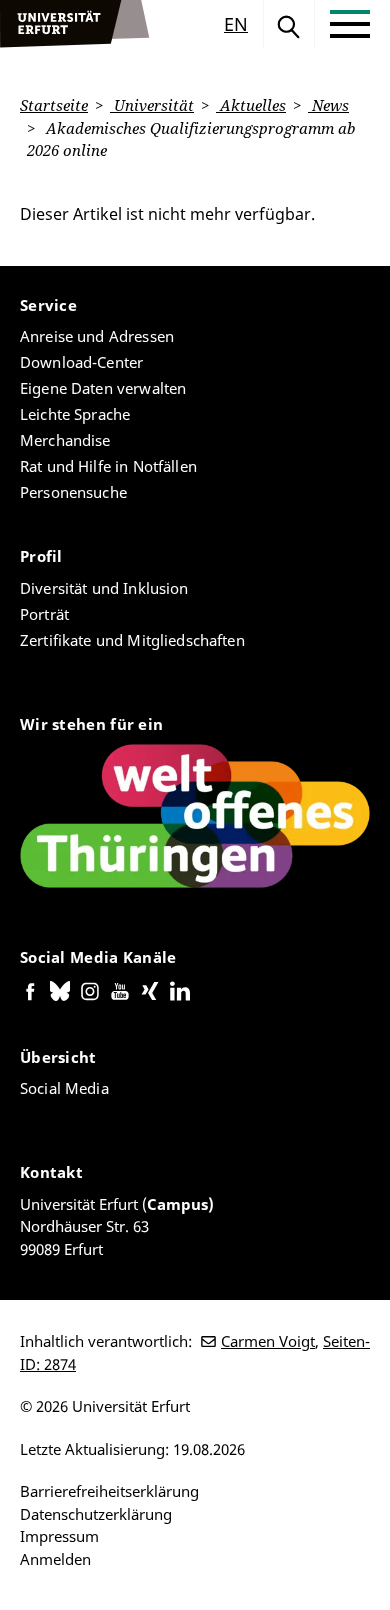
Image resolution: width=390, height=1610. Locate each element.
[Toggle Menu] (350, 24)
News (328, 105)
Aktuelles (251, 105)
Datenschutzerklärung (96, 1514)
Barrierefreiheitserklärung (109, 1491)
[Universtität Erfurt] (75, 24)
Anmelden (55, 1559)
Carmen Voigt (268, 1341)
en (236, 24)
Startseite (54, 105)
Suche (289, 24)
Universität (152, 105)
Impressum (59, 1536)
